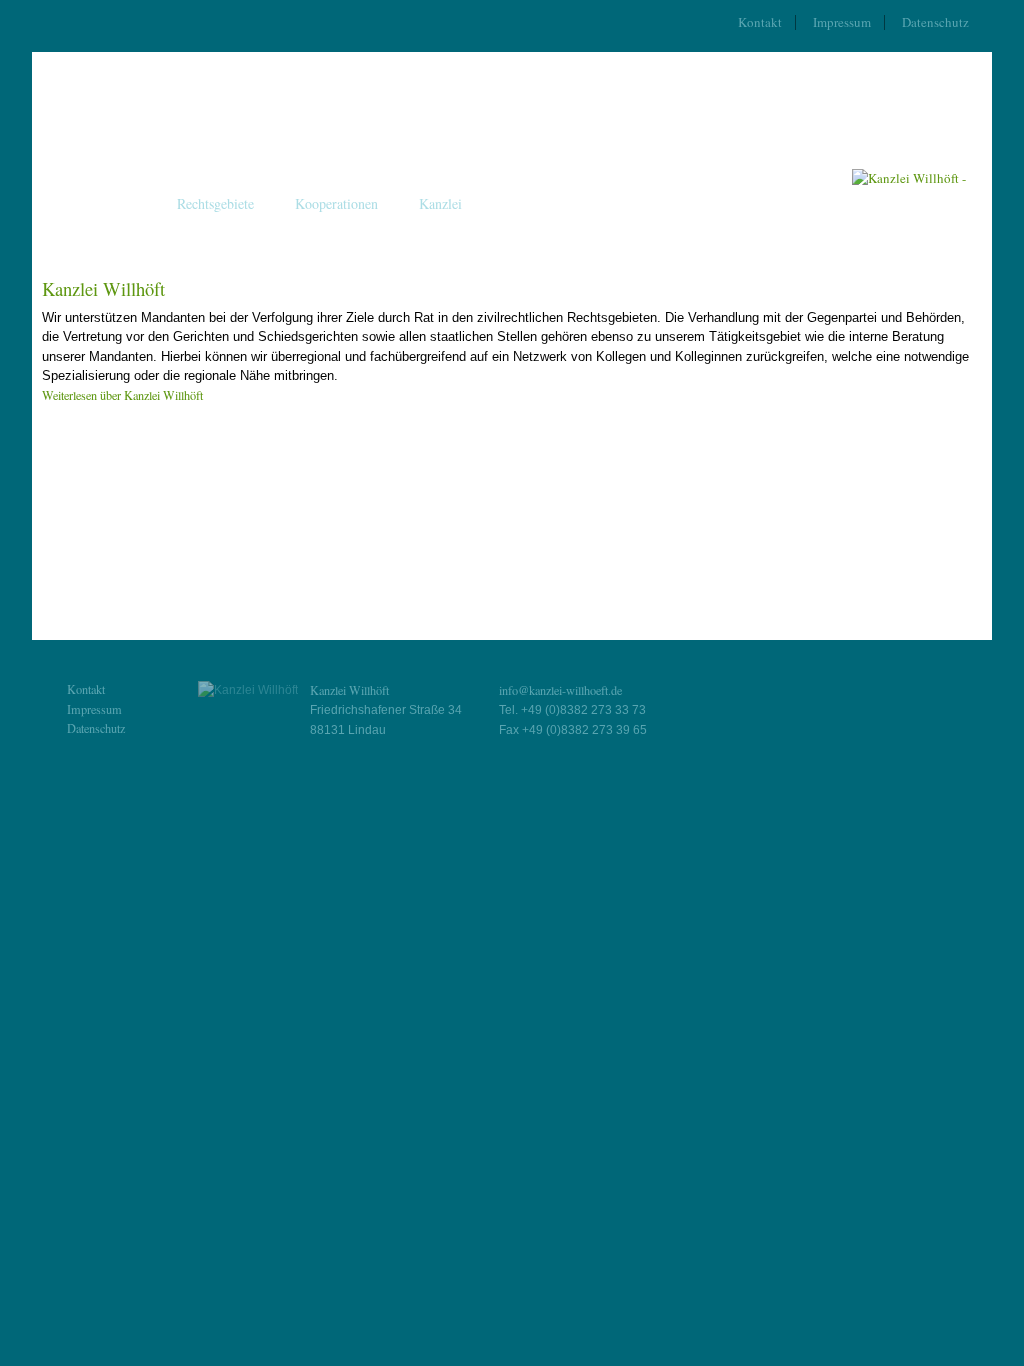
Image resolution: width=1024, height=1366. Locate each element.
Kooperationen (336, 203)
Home (119, 203)
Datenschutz (935, 22)
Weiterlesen (122, 395)
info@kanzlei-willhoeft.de (560, 690)
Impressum (842, 22)
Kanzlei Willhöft (103, 288)
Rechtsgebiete (215, 203)
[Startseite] (909, 178)
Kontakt (760, 22)
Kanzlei (440, 203)
